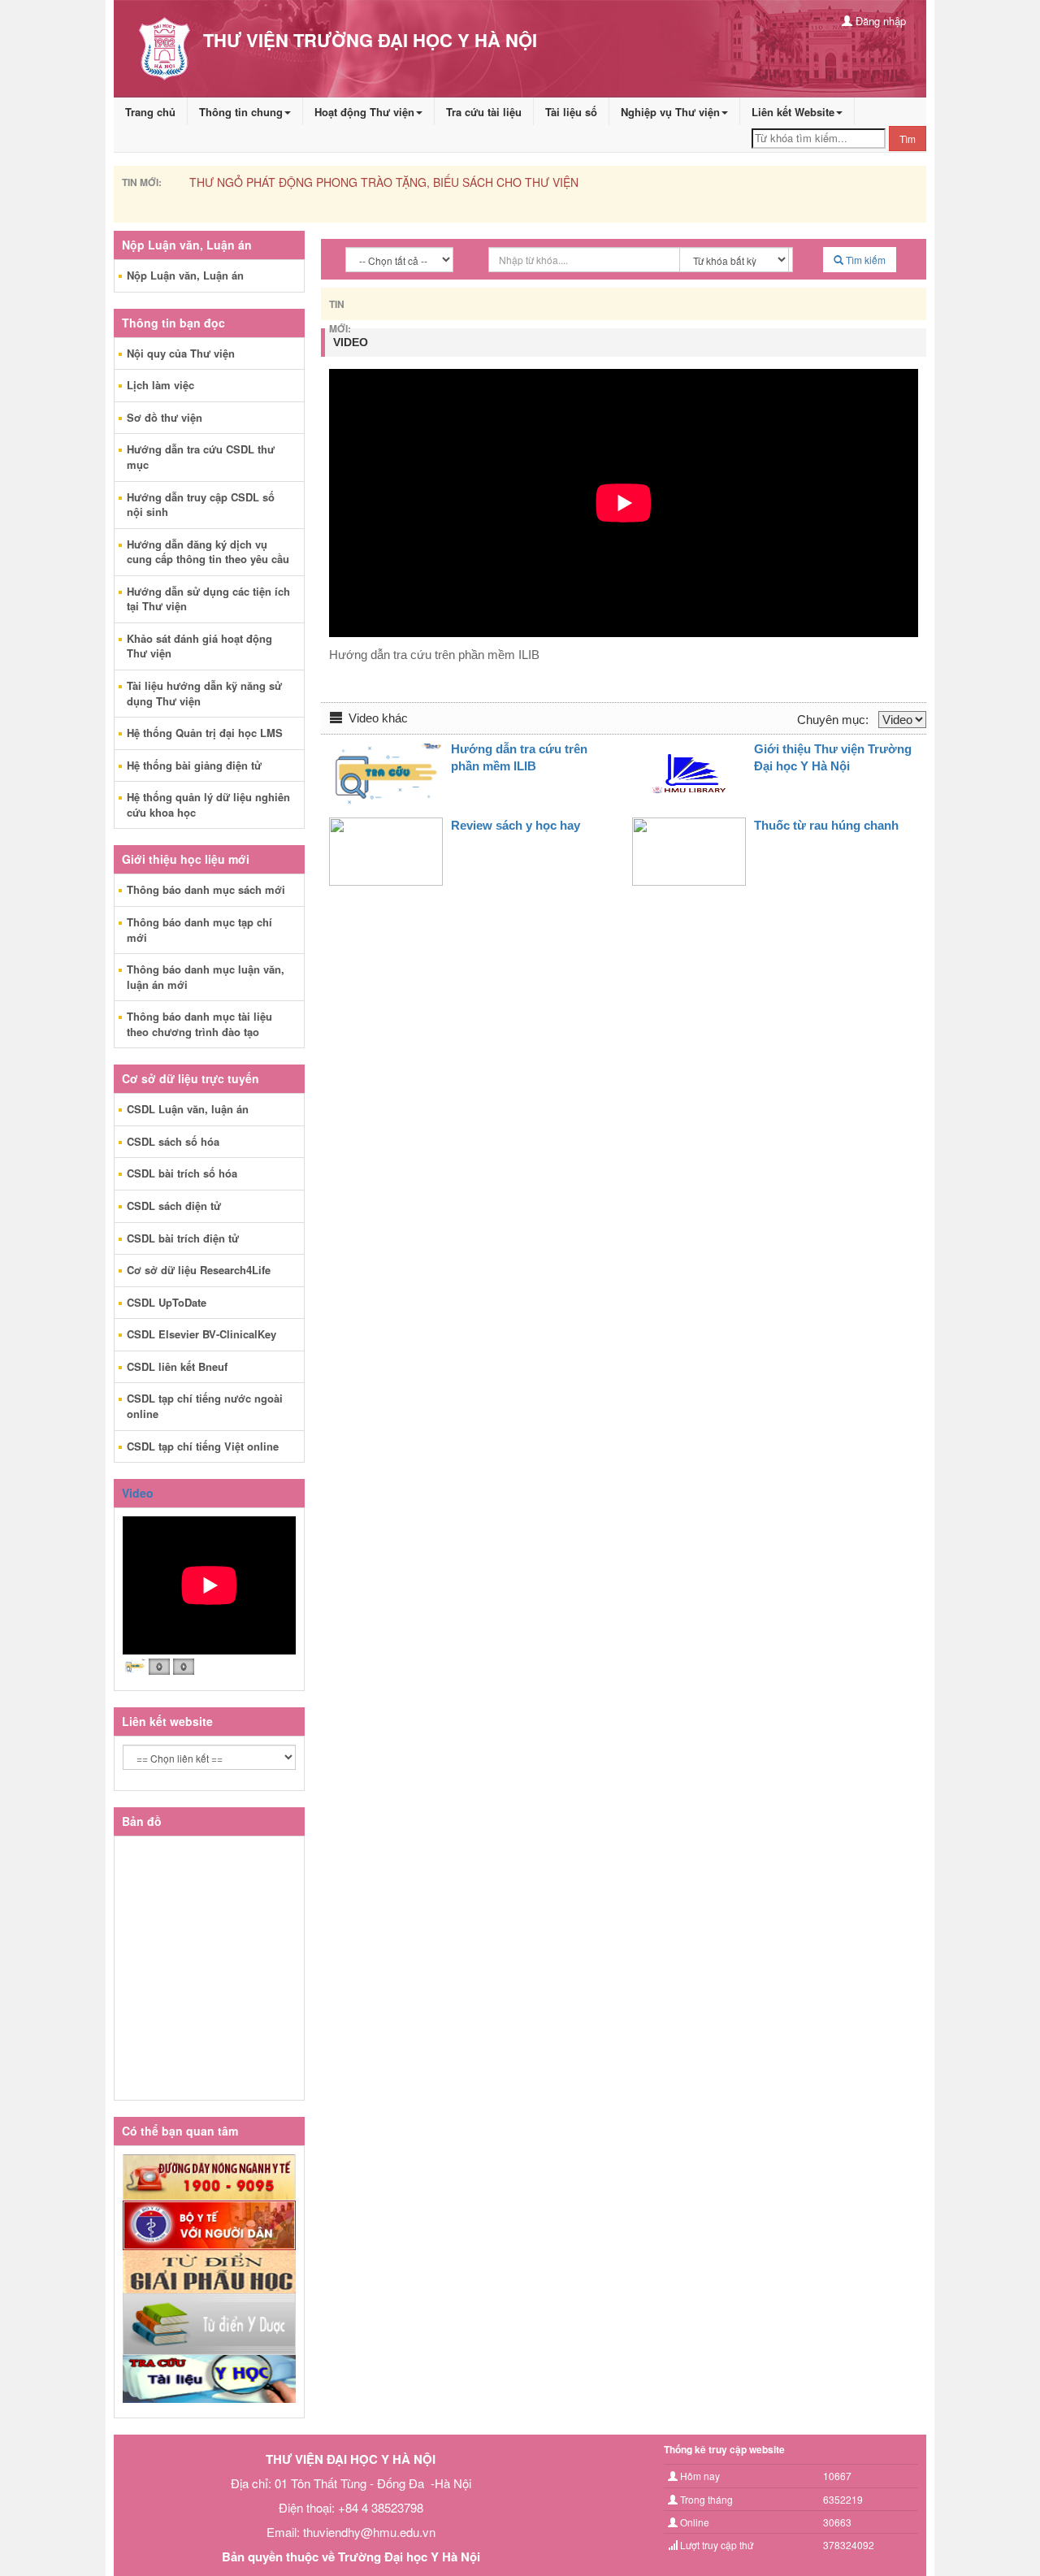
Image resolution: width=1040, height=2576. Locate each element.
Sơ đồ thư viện (165, 417)
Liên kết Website (793, 112)
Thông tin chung (241, 112)
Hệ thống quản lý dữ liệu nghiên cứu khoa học (208, 804)
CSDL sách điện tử (174, 1206)
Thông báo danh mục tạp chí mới (199, 930)
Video (138, 1493)
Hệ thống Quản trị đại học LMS (205, 733)
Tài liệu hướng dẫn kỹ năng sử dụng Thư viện (204, 693)
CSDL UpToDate (167, 1302)
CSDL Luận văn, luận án (188, 1109)
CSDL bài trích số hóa (182, 1173)
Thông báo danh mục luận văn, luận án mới (206, 977)
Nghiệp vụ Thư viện (670, 112)
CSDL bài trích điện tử (183, 1238)
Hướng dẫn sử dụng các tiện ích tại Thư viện (208, 599)
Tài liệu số (571, 112)
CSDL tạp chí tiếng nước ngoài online (205, 1406)
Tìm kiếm (864, 260)
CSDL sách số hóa (173, 1141)
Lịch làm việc (160, 385)
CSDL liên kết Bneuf (177, 1366)
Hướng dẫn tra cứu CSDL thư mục (201, 457)
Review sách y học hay (516, 825)
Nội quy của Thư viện (181, 353)
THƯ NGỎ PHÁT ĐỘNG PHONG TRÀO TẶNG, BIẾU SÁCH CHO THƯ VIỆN (384, 182)
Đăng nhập (879, 21)
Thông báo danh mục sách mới (206, 889)
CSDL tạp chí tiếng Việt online (203, 1446)
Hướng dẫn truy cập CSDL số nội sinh (201, 505)
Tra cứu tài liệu (484, 112)
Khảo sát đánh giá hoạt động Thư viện (199, 646)
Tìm (908, 139)
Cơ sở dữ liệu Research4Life (199, 1270)
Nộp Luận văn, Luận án (185, 275)
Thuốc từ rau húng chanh (826, 825)
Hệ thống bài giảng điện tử (194, 765)
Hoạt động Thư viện (364, 112)
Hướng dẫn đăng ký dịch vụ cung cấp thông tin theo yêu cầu (208, 552)
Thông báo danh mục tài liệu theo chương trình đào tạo (199, 1024)
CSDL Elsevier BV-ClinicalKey (201, 1334)
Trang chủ (150, 112)
